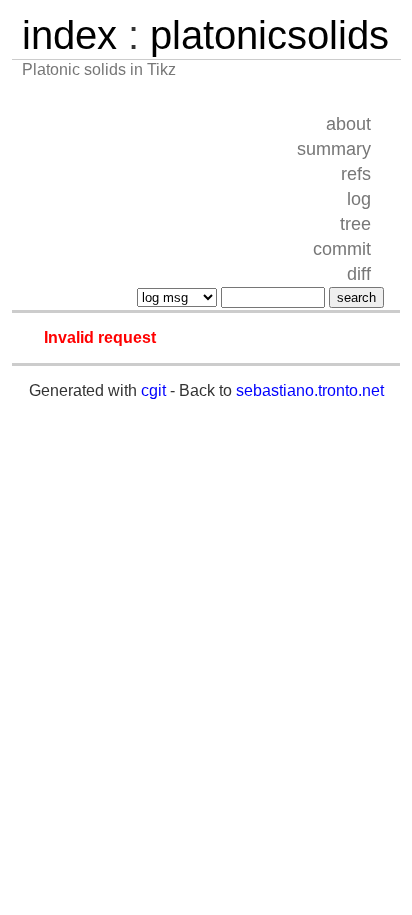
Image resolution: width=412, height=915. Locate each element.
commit (342, 249)
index (69, 35)
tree (355, 224)
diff (359, 274)
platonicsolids (269, 35)
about (348, 124)
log (359, 199)
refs (356, 174)
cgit (153, 390)
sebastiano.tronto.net (310, 390)
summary (334, 149)
